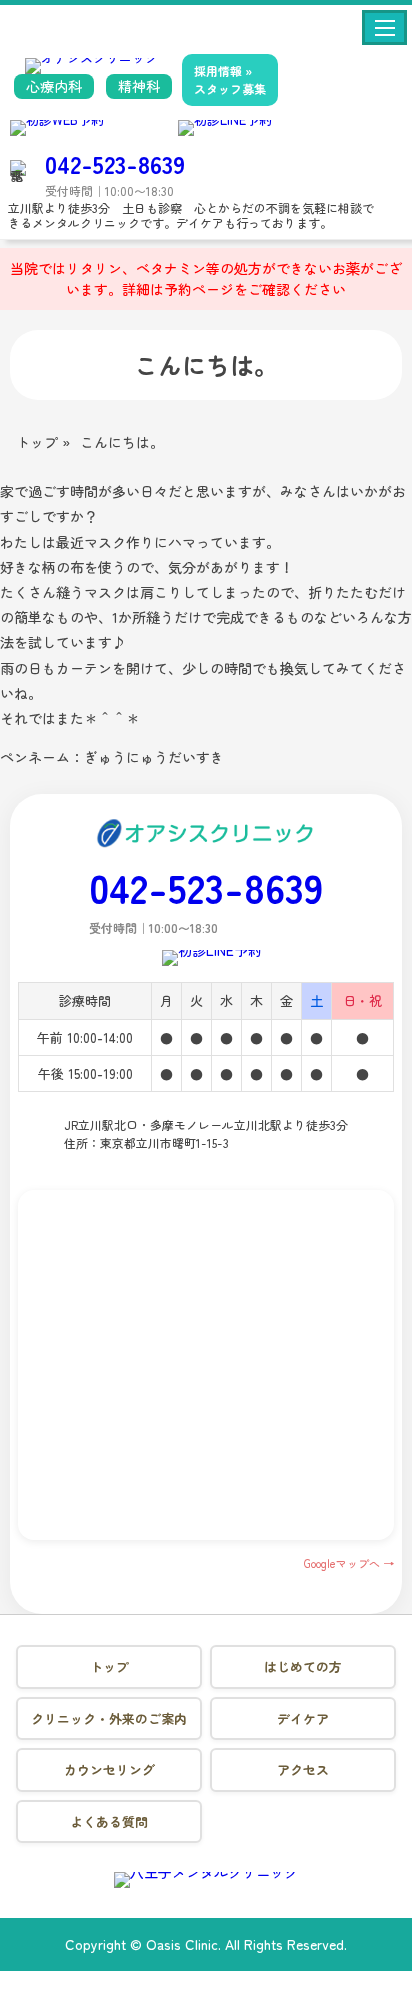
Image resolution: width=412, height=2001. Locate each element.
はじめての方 (303, 1666)
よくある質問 (109, 1821)
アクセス (303, 1769)
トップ (109, 1666)
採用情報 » (230, 79)
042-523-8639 (115, 163)
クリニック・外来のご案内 (109, 1718)
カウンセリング (109, 1769)
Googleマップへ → (349, 1563)
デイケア (303, 1718)
